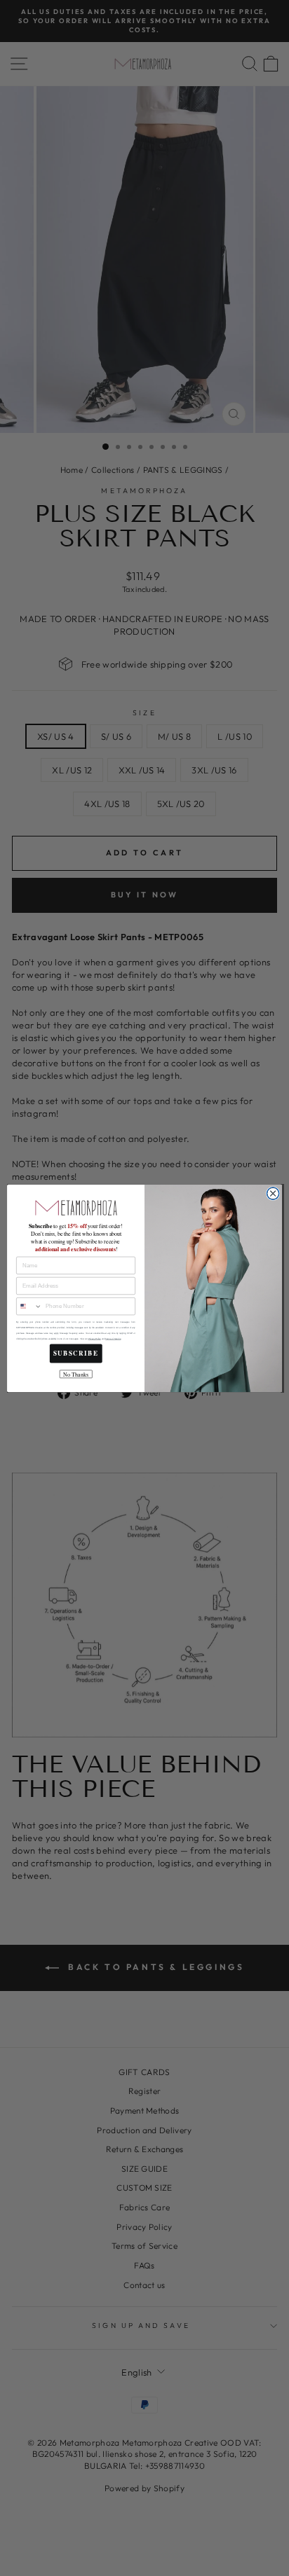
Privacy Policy (95, 1338)
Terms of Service (113, 1338)
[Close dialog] (273, 1193)
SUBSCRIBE (76, 1353)
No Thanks (76, 1374)
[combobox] (29, 1306)
